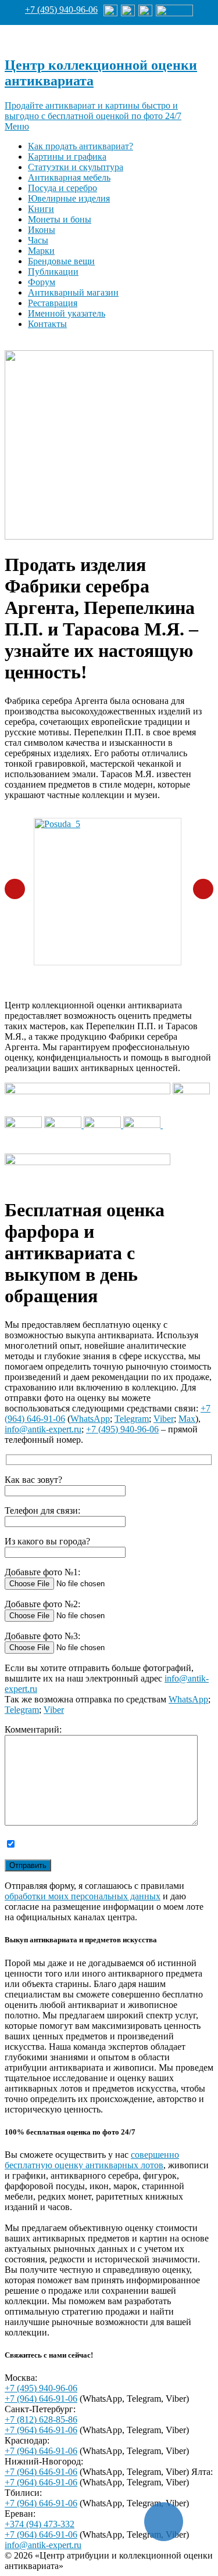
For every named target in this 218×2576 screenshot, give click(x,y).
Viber (164, 1419)
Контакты (47, 324)
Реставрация (53, 303)
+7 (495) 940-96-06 (61, 10)
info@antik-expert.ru (43, 1429)
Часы (38, 240)
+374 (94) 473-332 (40, 2524)
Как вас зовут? (33, 1480)
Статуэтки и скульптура (76, 167)
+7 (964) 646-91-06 (41, 2399)
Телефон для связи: (42, 1510)
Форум (42, 282)
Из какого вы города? (47, 1541)
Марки (41, 251)
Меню (17, 126)
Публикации (53, 272)
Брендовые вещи (61, 261)
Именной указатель (67, 313)
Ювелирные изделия (69, 198)
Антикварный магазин (73, 292)
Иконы (42, 230)
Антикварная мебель (69, 177)
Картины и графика (67, 157)
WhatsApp (90, 1419)
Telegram (132, 1419)
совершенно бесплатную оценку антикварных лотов (92, 2160)
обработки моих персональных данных (83, 1896)
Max (187, 1419)
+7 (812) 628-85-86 (41, 2419)
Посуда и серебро (62, 188)
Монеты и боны (60, 219)
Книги (41, 209)
